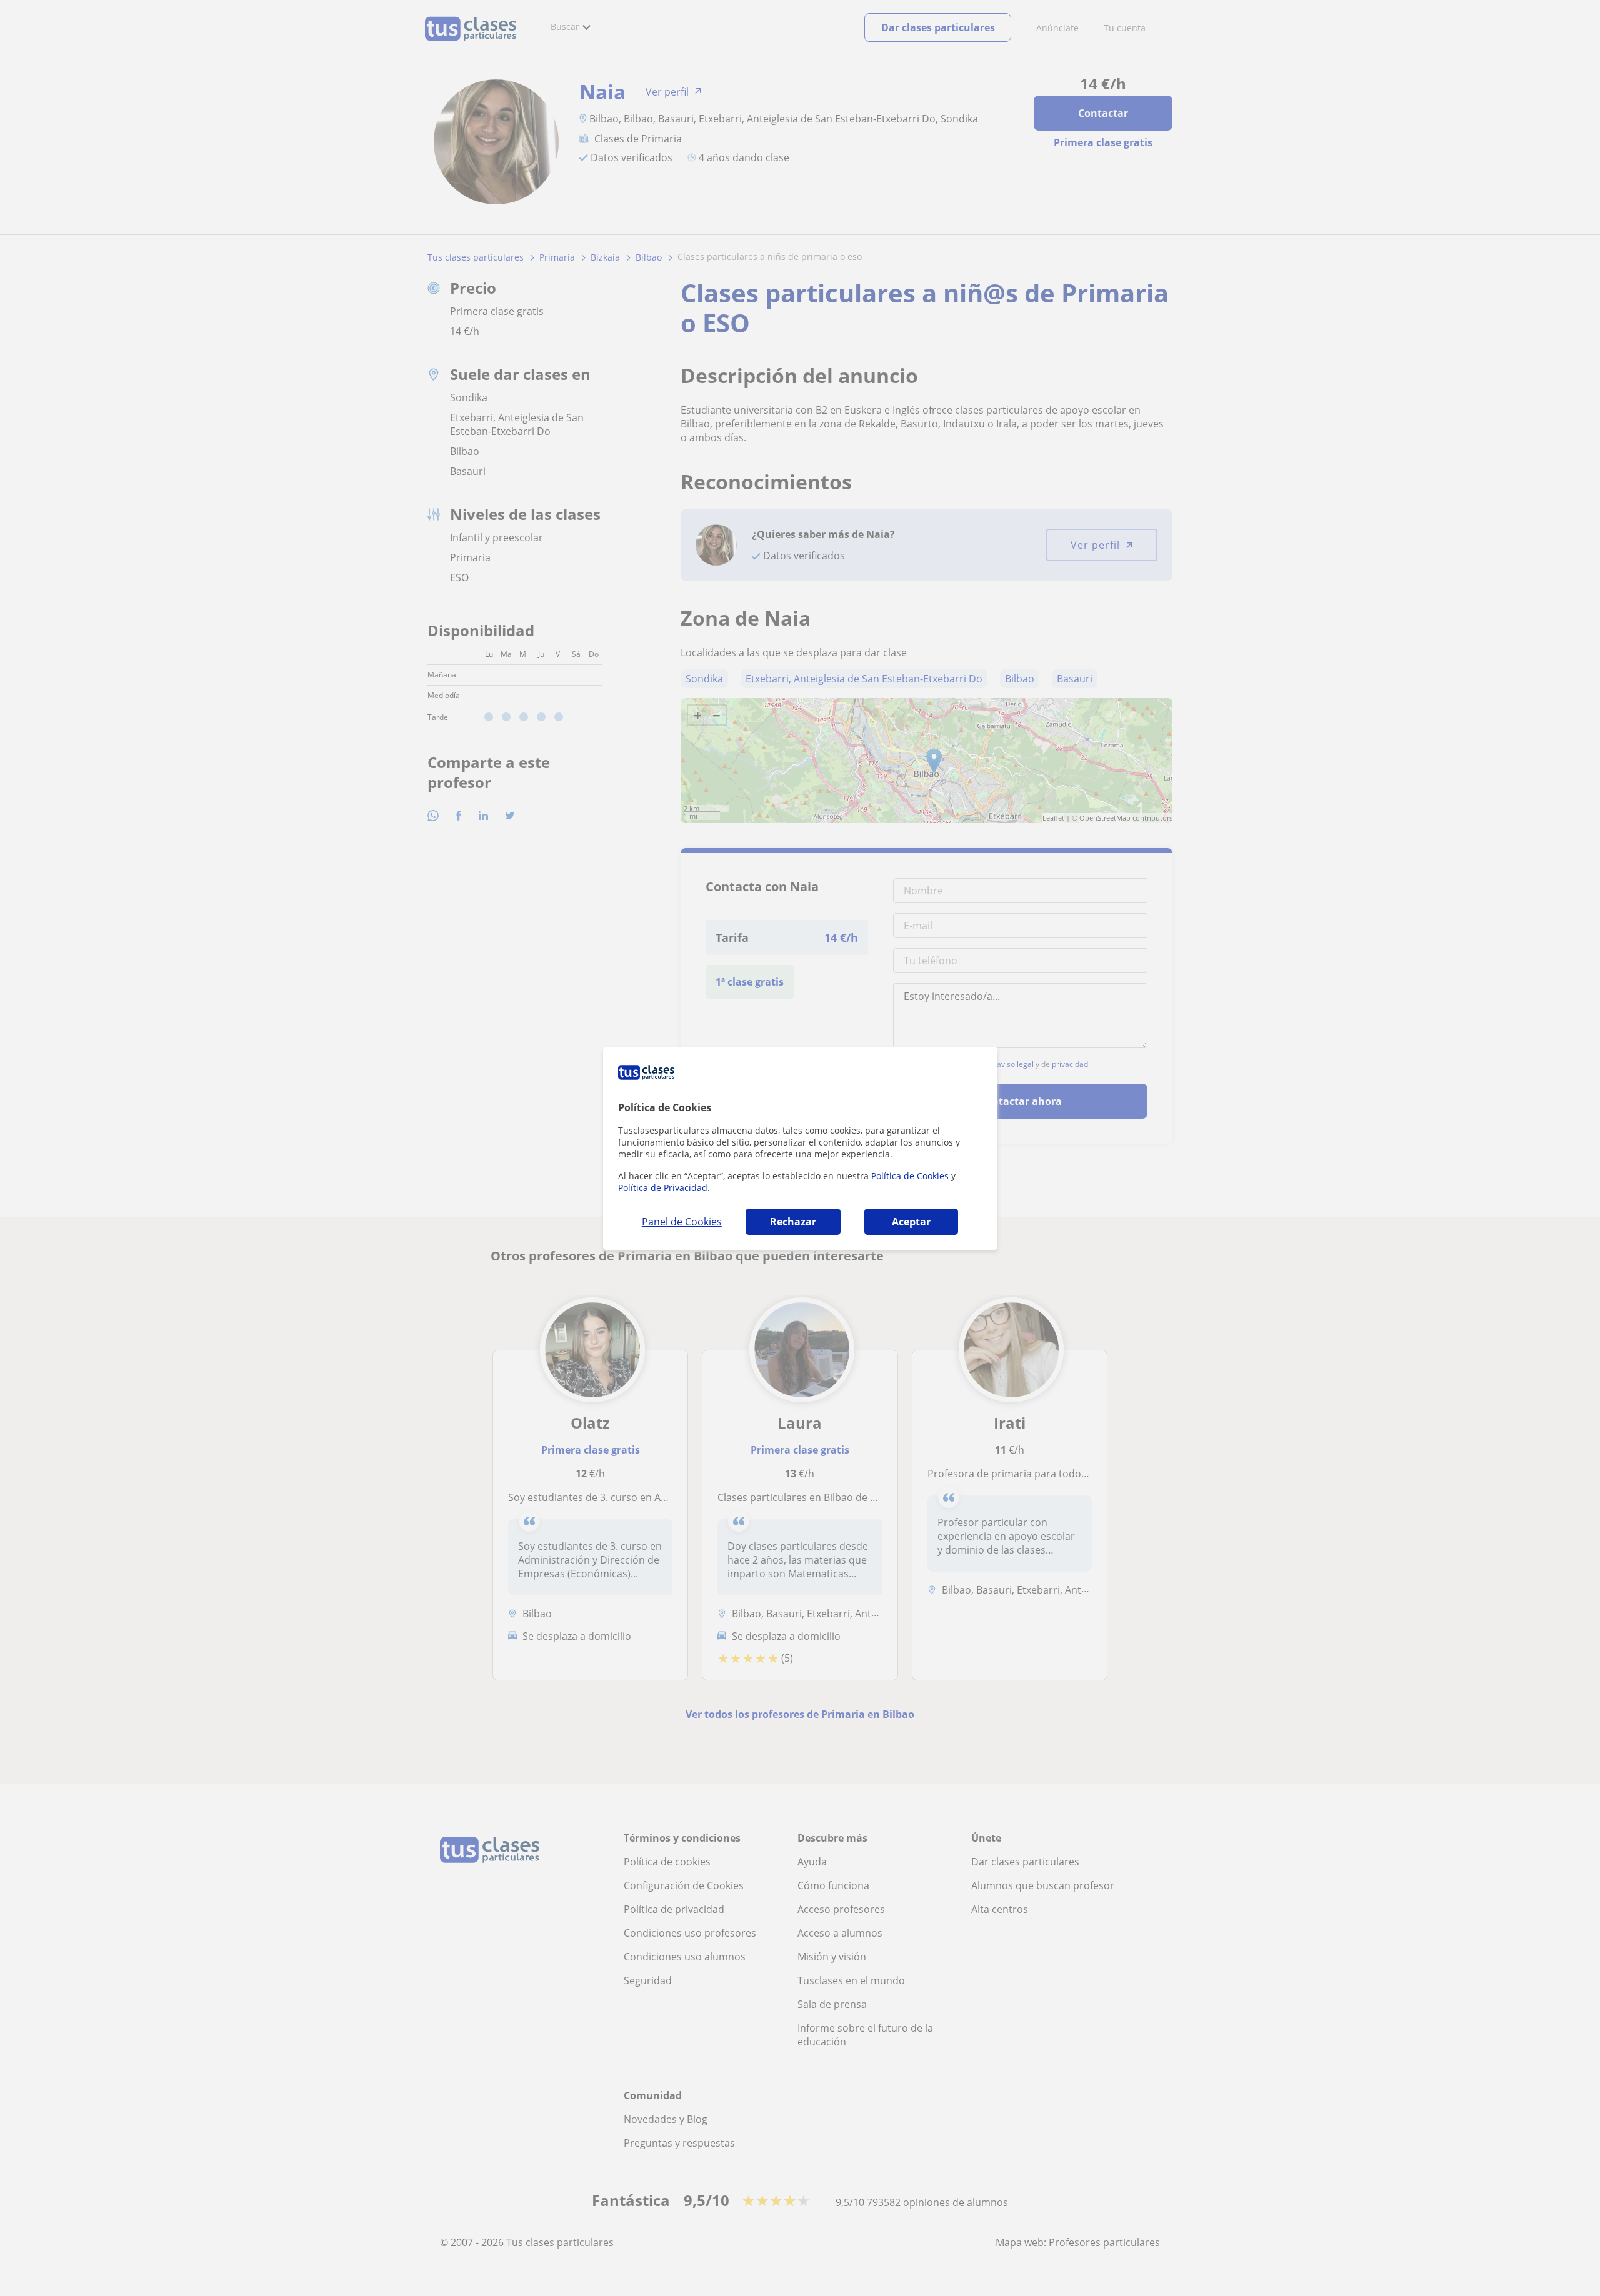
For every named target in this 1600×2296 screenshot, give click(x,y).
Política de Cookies (910, 1176)
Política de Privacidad (663, 1188)
